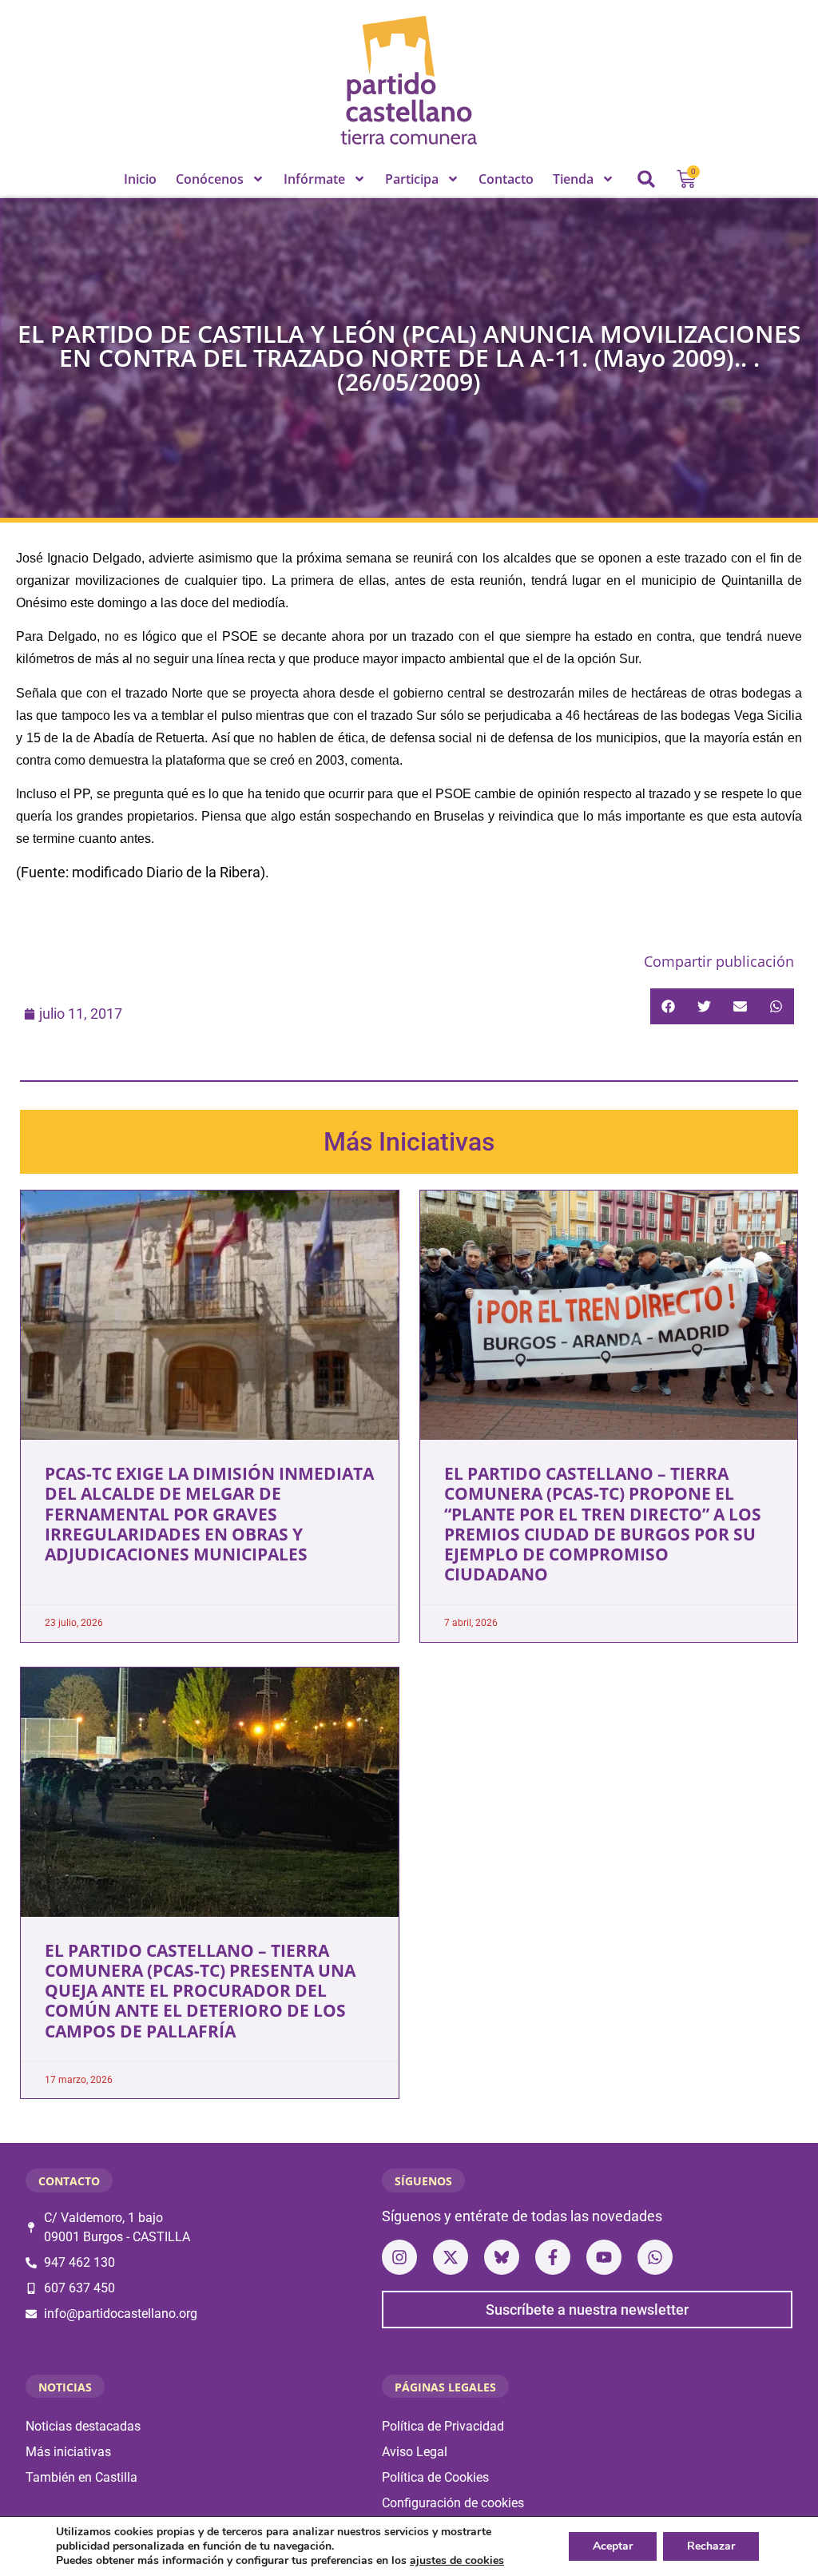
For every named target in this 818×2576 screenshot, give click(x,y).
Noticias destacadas (83, 2426)
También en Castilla (81, 2477)
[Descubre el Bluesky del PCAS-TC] (502, 2257)
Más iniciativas (68, 2452)
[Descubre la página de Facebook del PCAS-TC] (553, 2257)
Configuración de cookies (453, 2503)
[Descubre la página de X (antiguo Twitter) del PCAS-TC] (451, 2257)
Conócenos (210, 179)
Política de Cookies (435, 2477)
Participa (412, 179)
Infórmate (314, 179)
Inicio (140, 179)
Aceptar (613, 2546)
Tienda (573, 179)
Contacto (506, 179)
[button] (646, 179)
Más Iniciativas (409, 1142)
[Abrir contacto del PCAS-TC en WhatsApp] (655, 2257)
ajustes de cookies (457, 2561)
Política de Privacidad (443, 2426)
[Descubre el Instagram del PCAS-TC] (399, 2257)
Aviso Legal (415, 2452)
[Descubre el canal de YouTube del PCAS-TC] (604, 2257)
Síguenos (423, 2181)
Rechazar (711, 2546)
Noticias (65, 2387)
